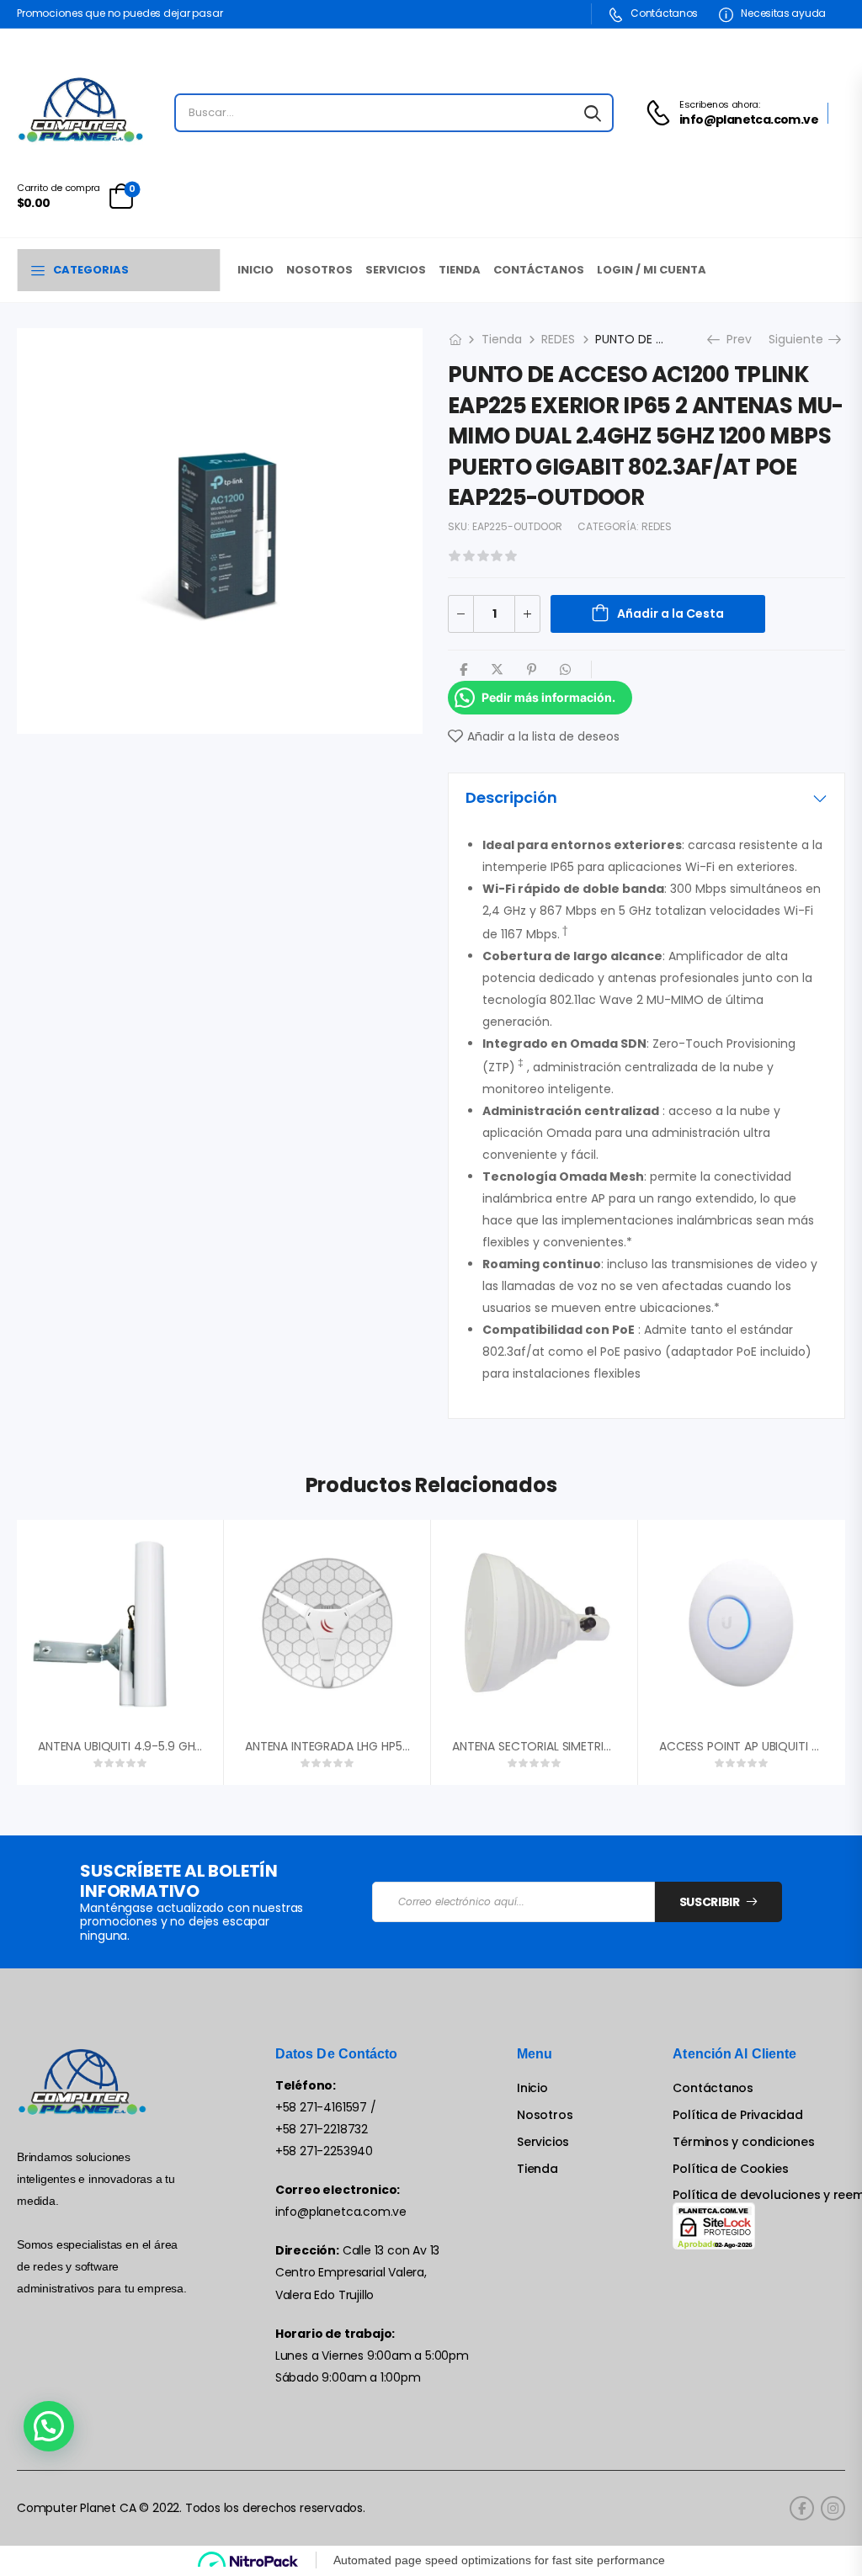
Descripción (511, 797)
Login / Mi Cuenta (652, 270)
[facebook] (802, 2508)
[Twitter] (497, 669)
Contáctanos (663, 13)
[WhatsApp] (565, 669)
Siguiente (802, 339)
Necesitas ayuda (782, 13)
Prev (733, 339)
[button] (49, 2426)
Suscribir (710, 1902)
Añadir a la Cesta (670, 613)
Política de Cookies (730, 2169)
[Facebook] (463, 669)
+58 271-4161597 (321, 2107)
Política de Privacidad (737, 2115)
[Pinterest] (532, 669)
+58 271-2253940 (324, 2151)
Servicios (396, 270)
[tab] (646, 798)
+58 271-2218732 (322, 2129)
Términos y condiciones (743, 2142)
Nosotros (319, 270)
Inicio (255, 270)
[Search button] (593, 113)
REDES (558, 339)
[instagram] (833, 2508)
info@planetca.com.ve (341, 2212)
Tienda (460, 270)
